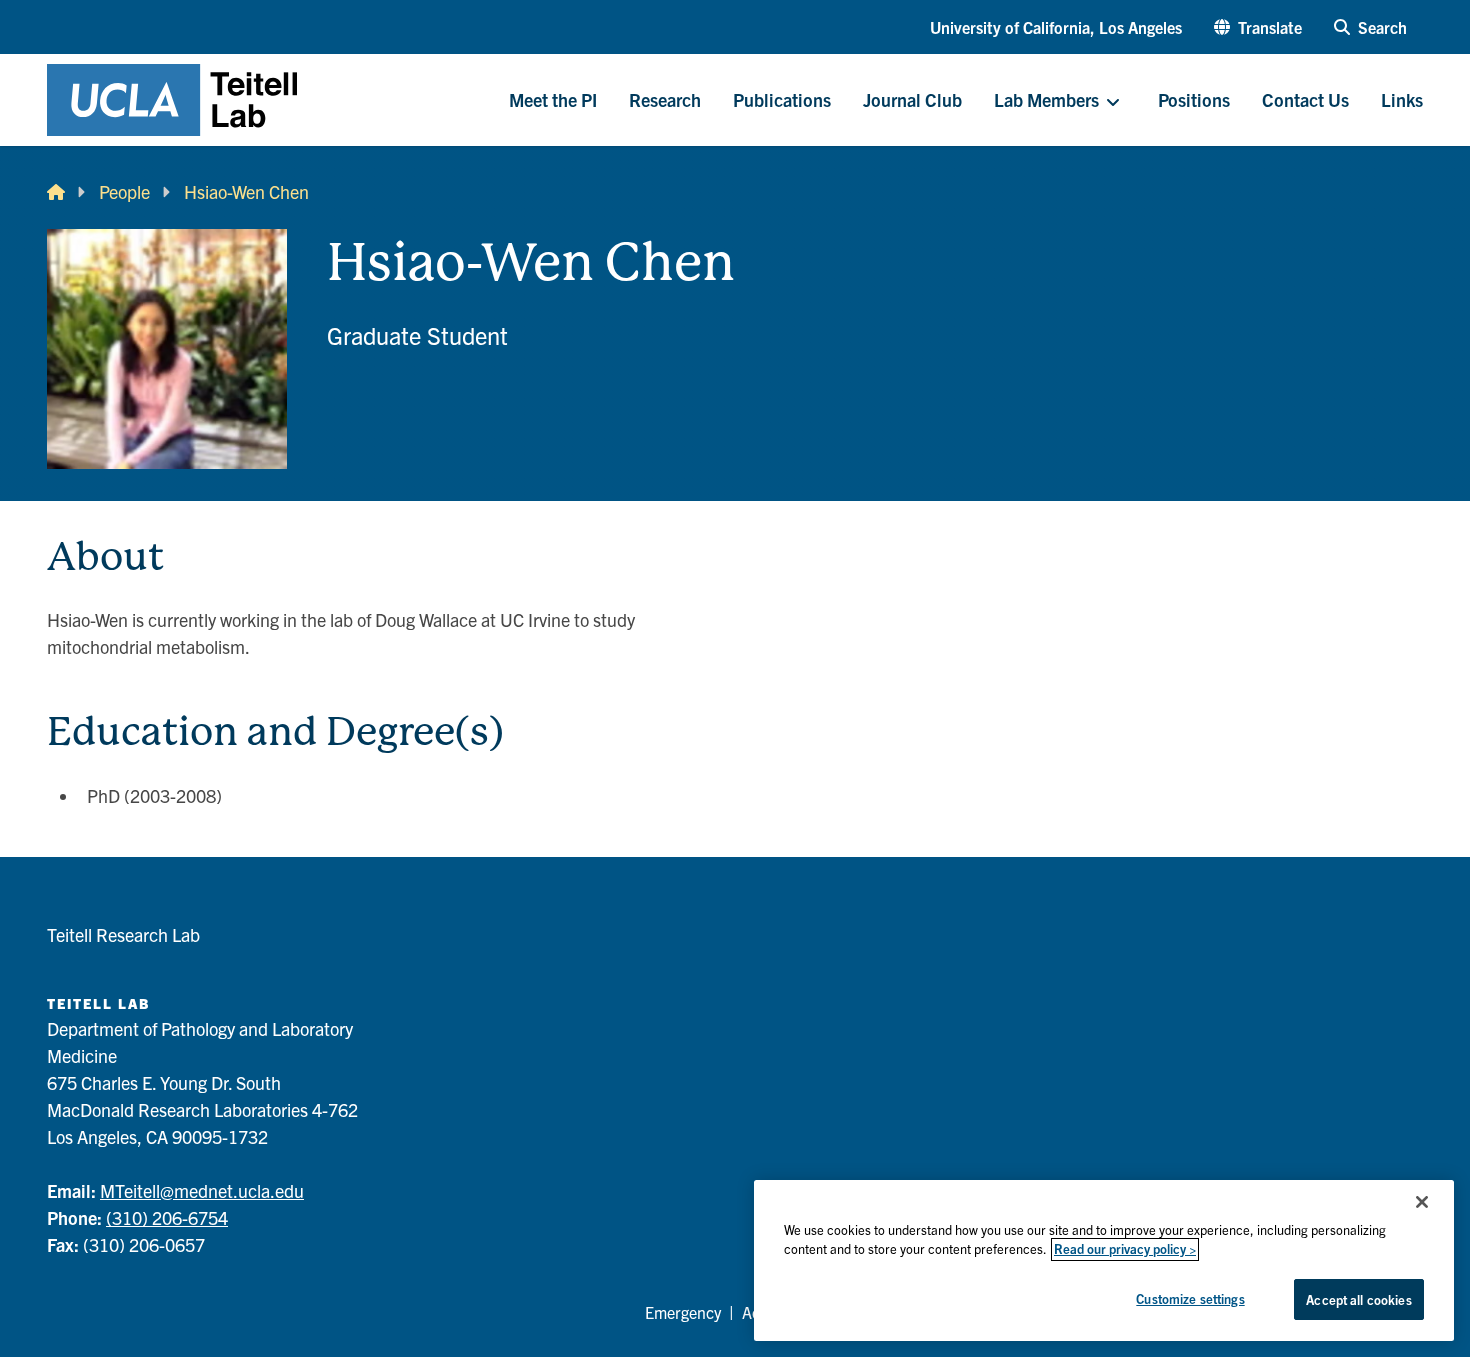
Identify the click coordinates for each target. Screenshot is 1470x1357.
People (124, 191)
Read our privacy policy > (1125, 1249)
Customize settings (1190, 1298)
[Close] (1422, 1202)
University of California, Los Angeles (1056, 27)
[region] (1104, 1260)
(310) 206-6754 (167, 1217)
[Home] (56, 191)
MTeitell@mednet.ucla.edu (202, 1190)
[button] (1258, 27)
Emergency (683, 1312)
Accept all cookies (1358, 1299)
